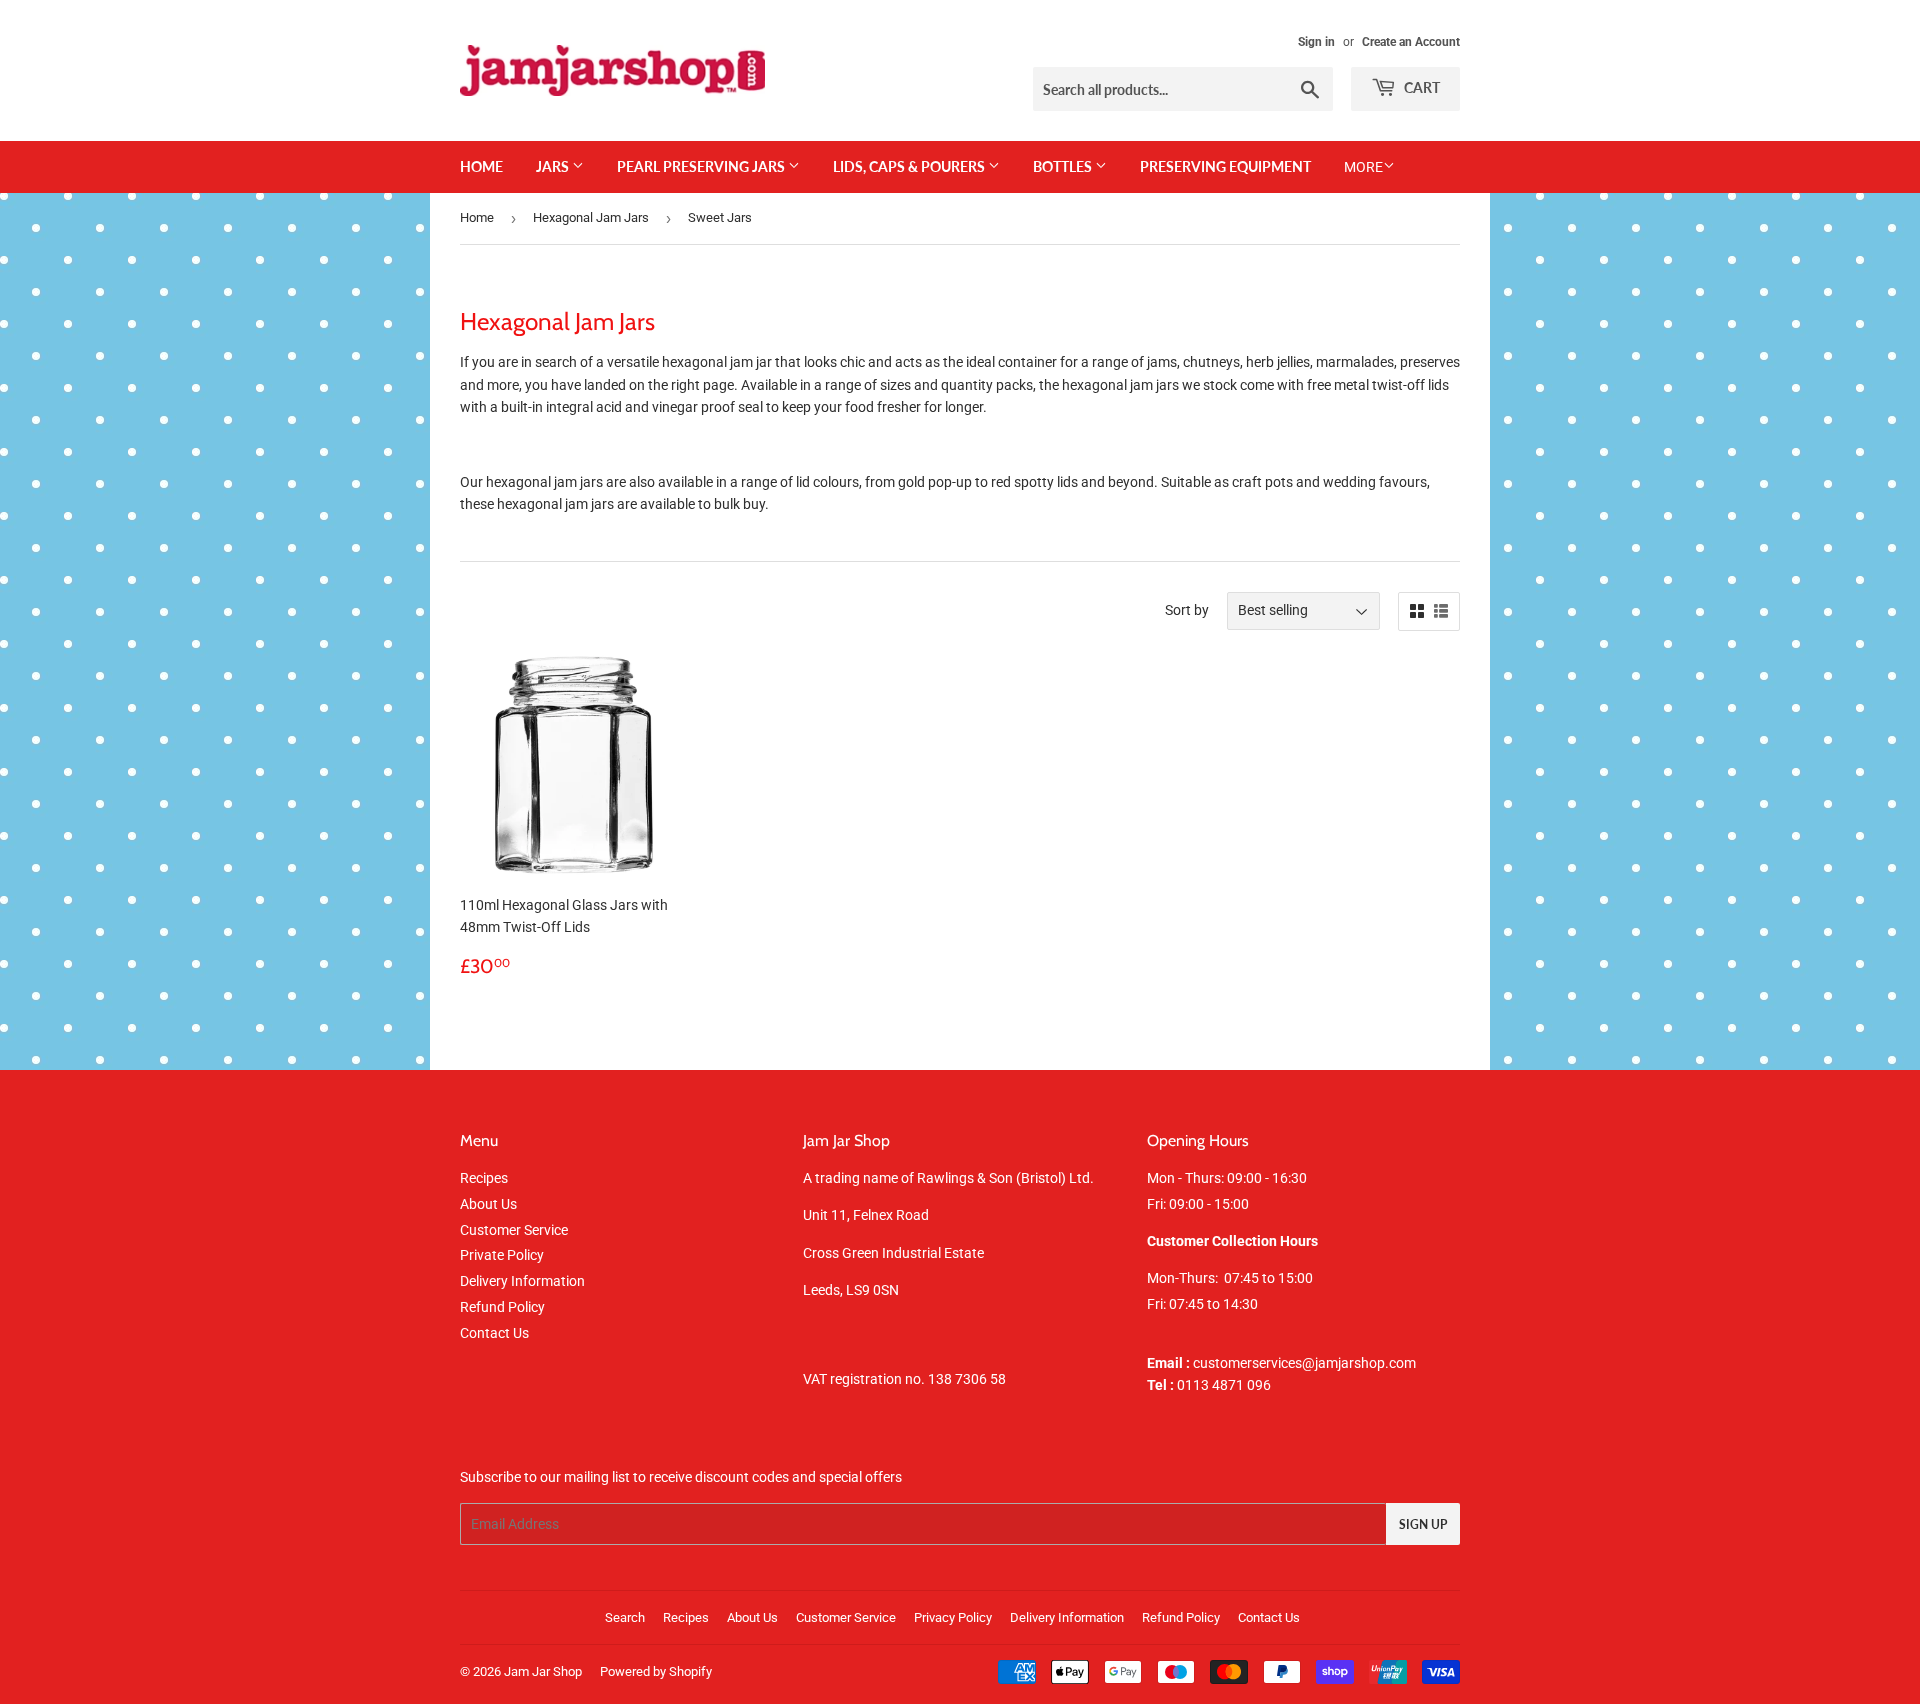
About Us (488, 1204)
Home (481, 166)
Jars (554, 166)
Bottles (1064, 166)
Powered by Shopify (656, 1671)
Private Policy (502, 1255)
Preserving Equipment (1225, 166)
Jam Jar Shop (543, 1671)
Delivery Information (522, 1281)
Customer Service (514, 1230)
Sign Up (1423, 1524)
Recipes (484, 1178)
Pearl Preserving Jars (702, 166)
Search (625, 1617)
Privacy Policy (953, 1617)
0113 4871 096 (1209, 1385)
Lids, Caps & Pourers (910, 166)
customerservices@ (1231, 1363)
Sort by (1187, 610)
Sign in (1316, 42)
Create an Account (1411, 42)
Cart (1420, 87)
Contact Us (494, 1333)
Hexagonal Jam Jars (591, 217)
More (1363, 167)
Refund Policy (502, 1307)
